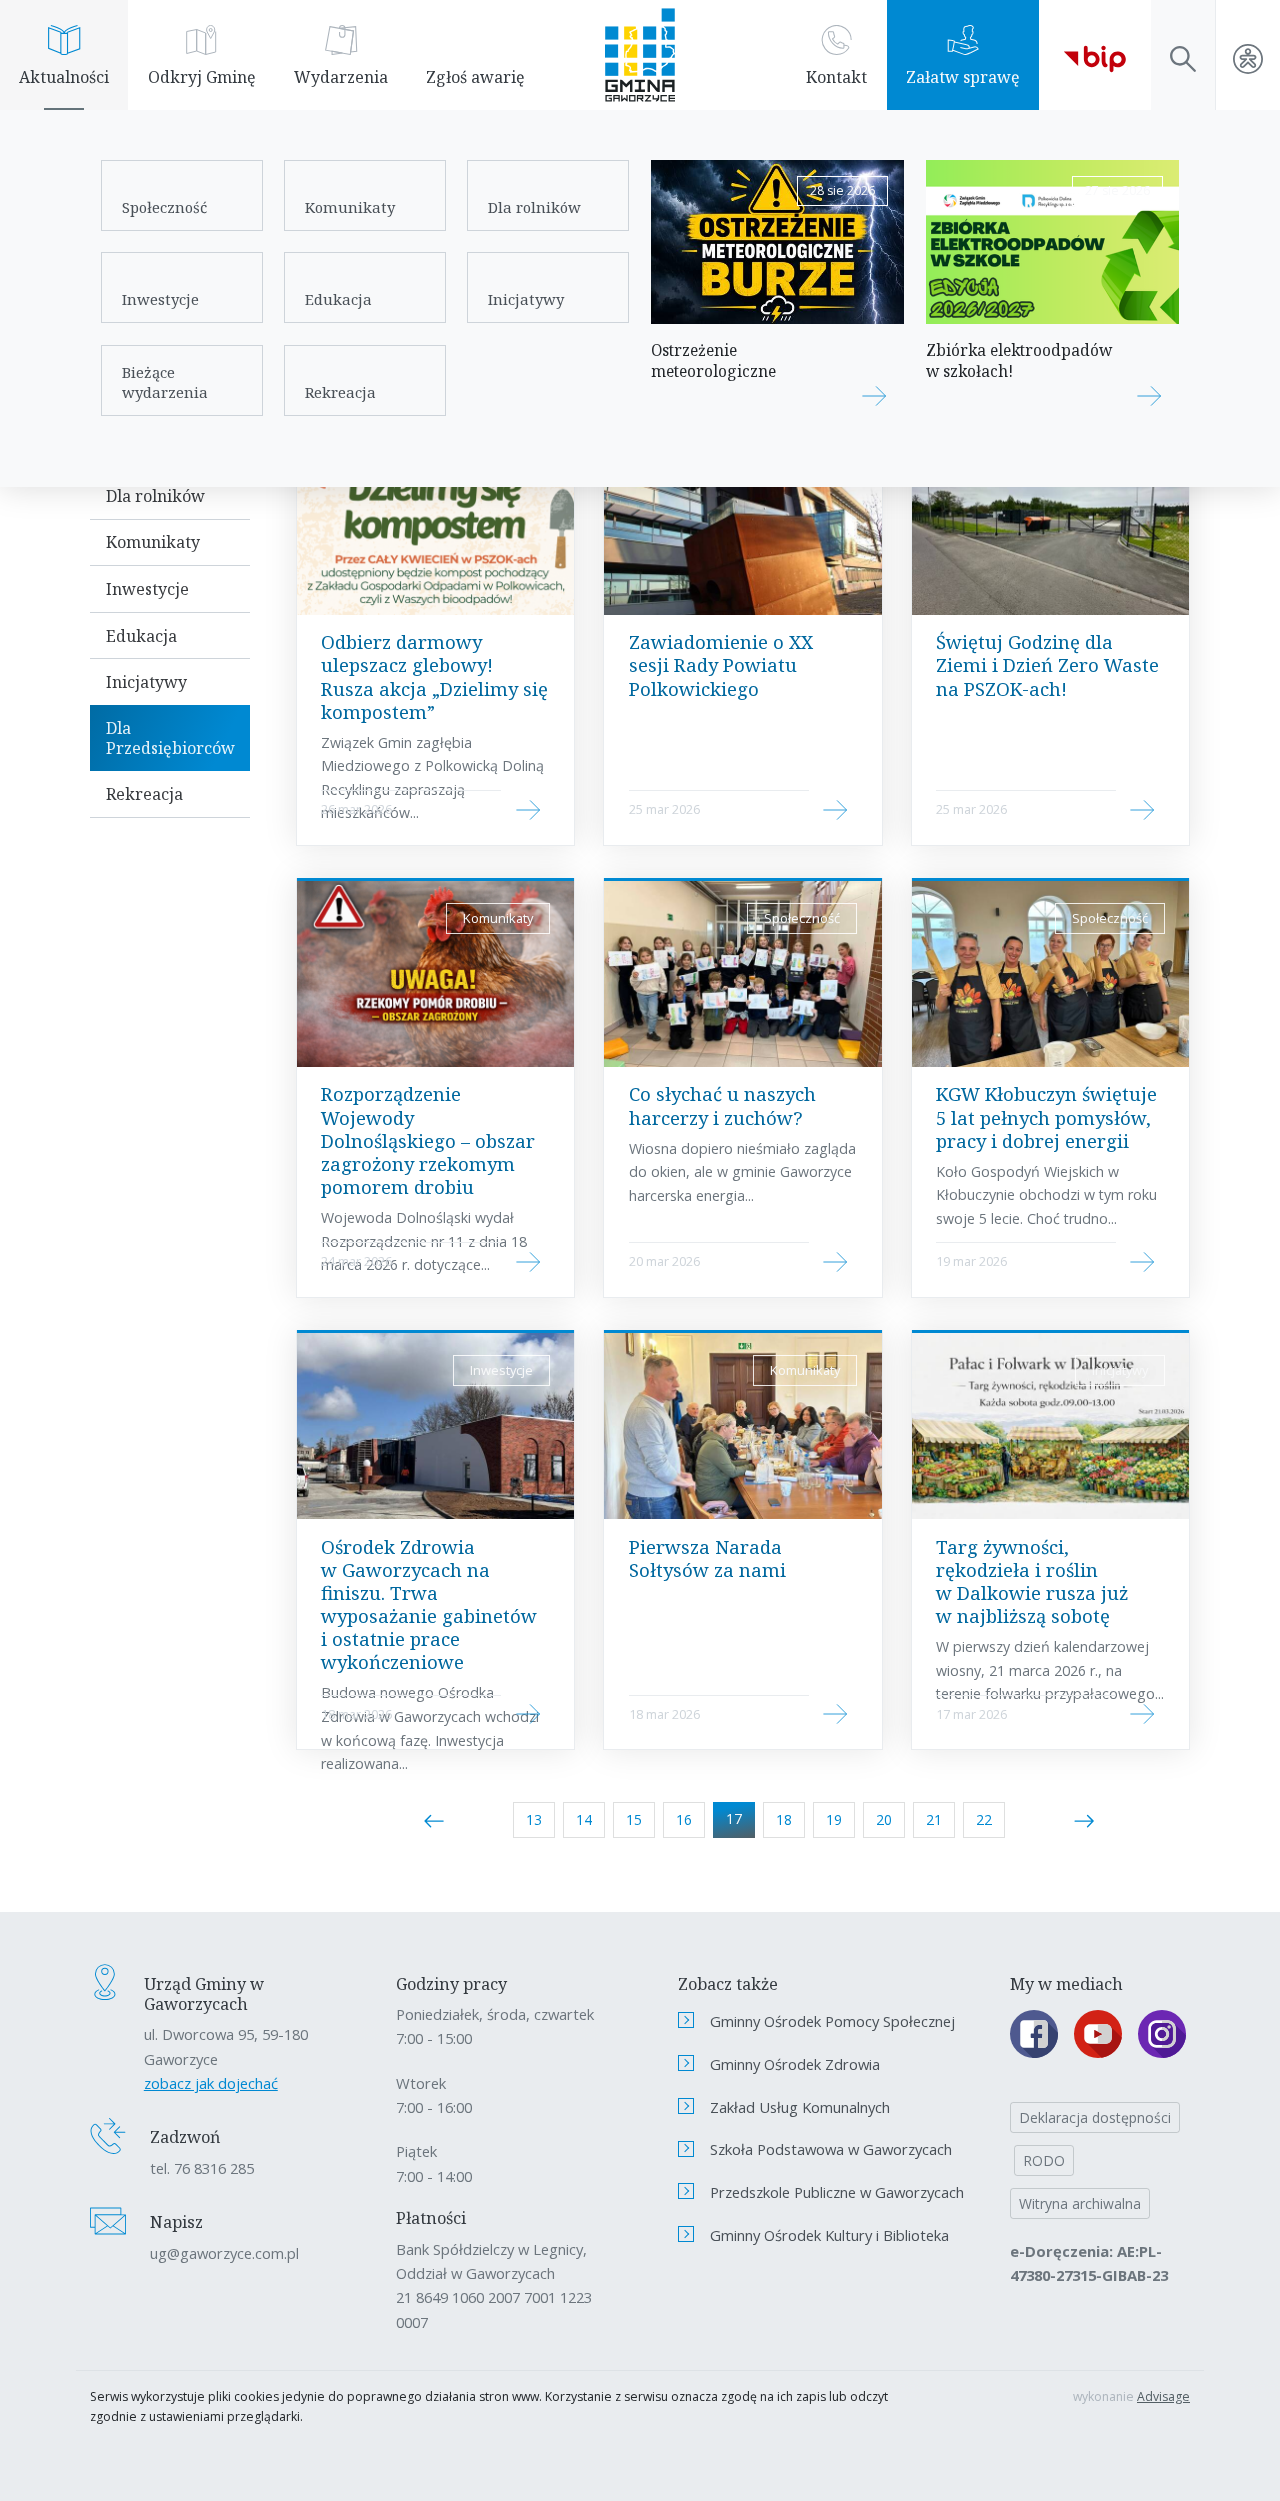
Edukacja (338, 299)
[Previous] (434, 1819)
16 (684, 1819)
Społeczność (164, 207)
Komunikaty (350, 207)
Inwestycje (160, 299)
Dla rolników (534, 207)
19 (834, 1819)
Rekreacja (340, 392)
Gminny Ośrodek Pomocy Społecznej (832, 2021)
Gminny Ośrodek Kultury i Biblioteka (829, 2235)
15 (634, 1819)
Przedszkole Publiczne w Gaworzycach (837, 2192)
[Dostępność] (1248, 55)
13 (534, 1819)
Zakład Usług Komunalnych (800, 2107)
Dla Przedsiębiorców (170, 738)
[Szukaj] (1183, 55)
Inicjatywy (526, 299)
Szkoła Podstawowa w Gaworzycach (831, 2149)
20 (884, 1819)
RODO (1044, 2160)
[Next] (1084, 1819)
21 (934, 1819)
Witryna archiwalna (1080, 2203)
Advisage (1163, 2396)
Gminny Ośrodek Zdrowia (795, 2064)
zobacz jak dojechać (211, 2083)
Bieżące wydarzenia (165, 382)
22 (984, 1819)
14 (584, 1819)
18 (784, 1819)
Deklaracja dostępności (1095, 2117)
